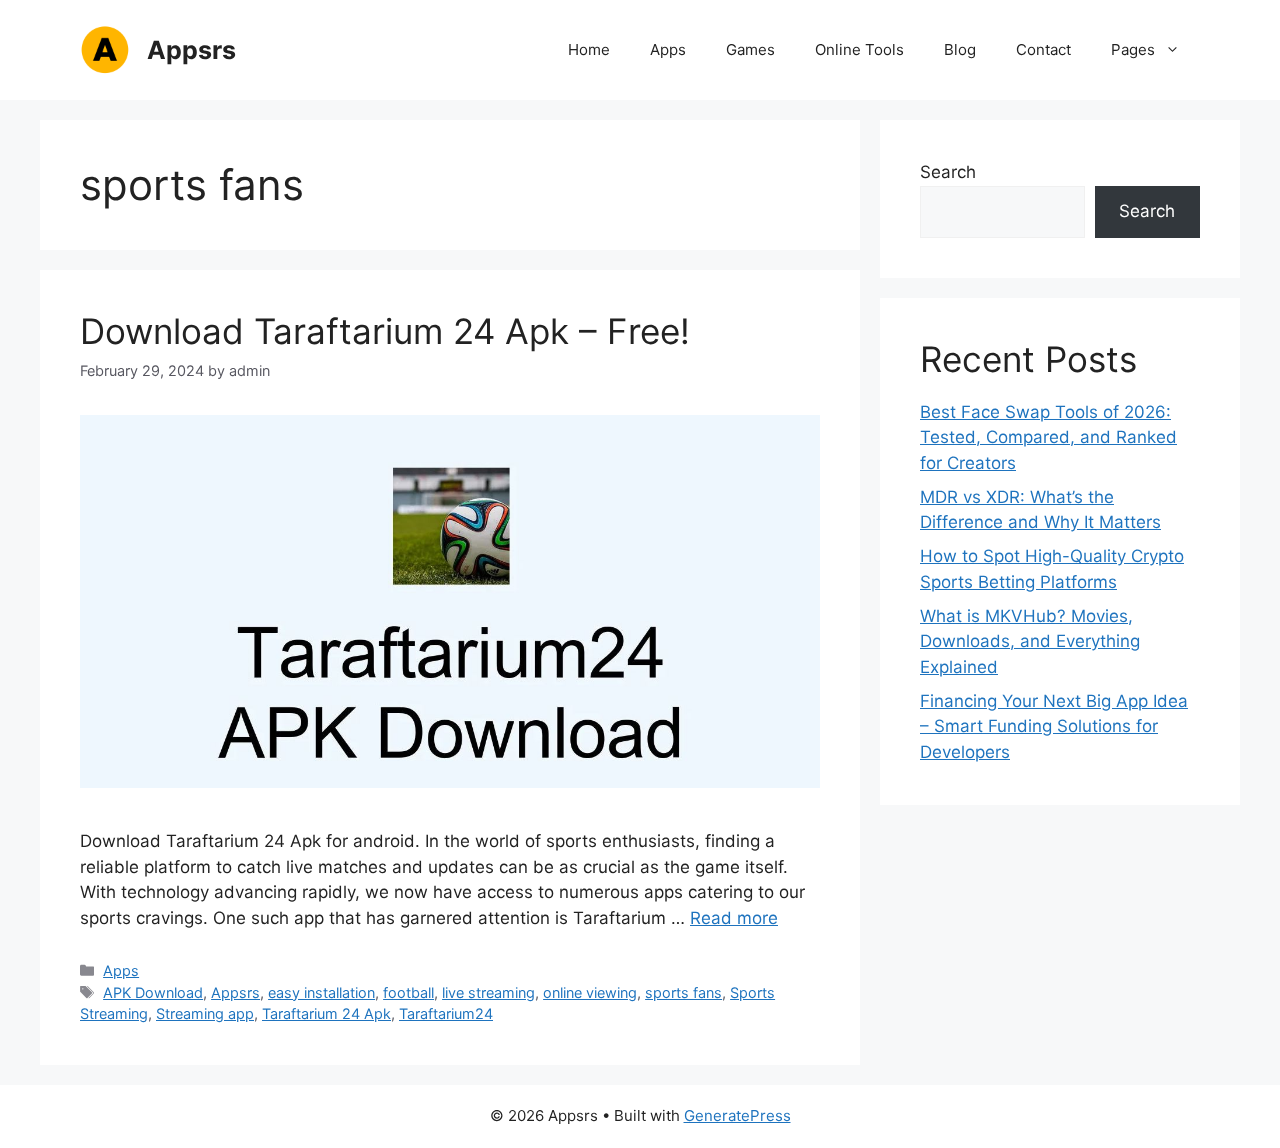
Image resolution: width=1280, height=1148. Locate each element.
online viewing (590, 992)
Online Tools (859, 49)
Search (948, 172)
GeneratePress (737, 1115)
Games (750, 49)
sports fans (683, 992)
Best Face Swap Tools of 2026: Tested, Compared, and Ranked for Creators (1048, 437)
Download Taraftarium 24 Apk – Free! (385, 331)
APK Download (153, 992)
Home (589, 49)
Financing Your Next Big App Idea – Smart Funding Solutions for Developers (1054, 726)
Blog (960, 49)
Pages (1133, 49)
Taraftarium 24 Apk (326, 1013)
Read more (734, 918)
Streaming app (205, 1013)
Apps (668, 49)
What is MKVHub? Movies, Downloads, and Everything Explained (1030, 641)
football (408, 992)
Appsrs (191, 50)
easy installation (321, 992)
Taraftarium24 (446, 1013)
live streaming (488, 992)
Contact (1043, 49)
